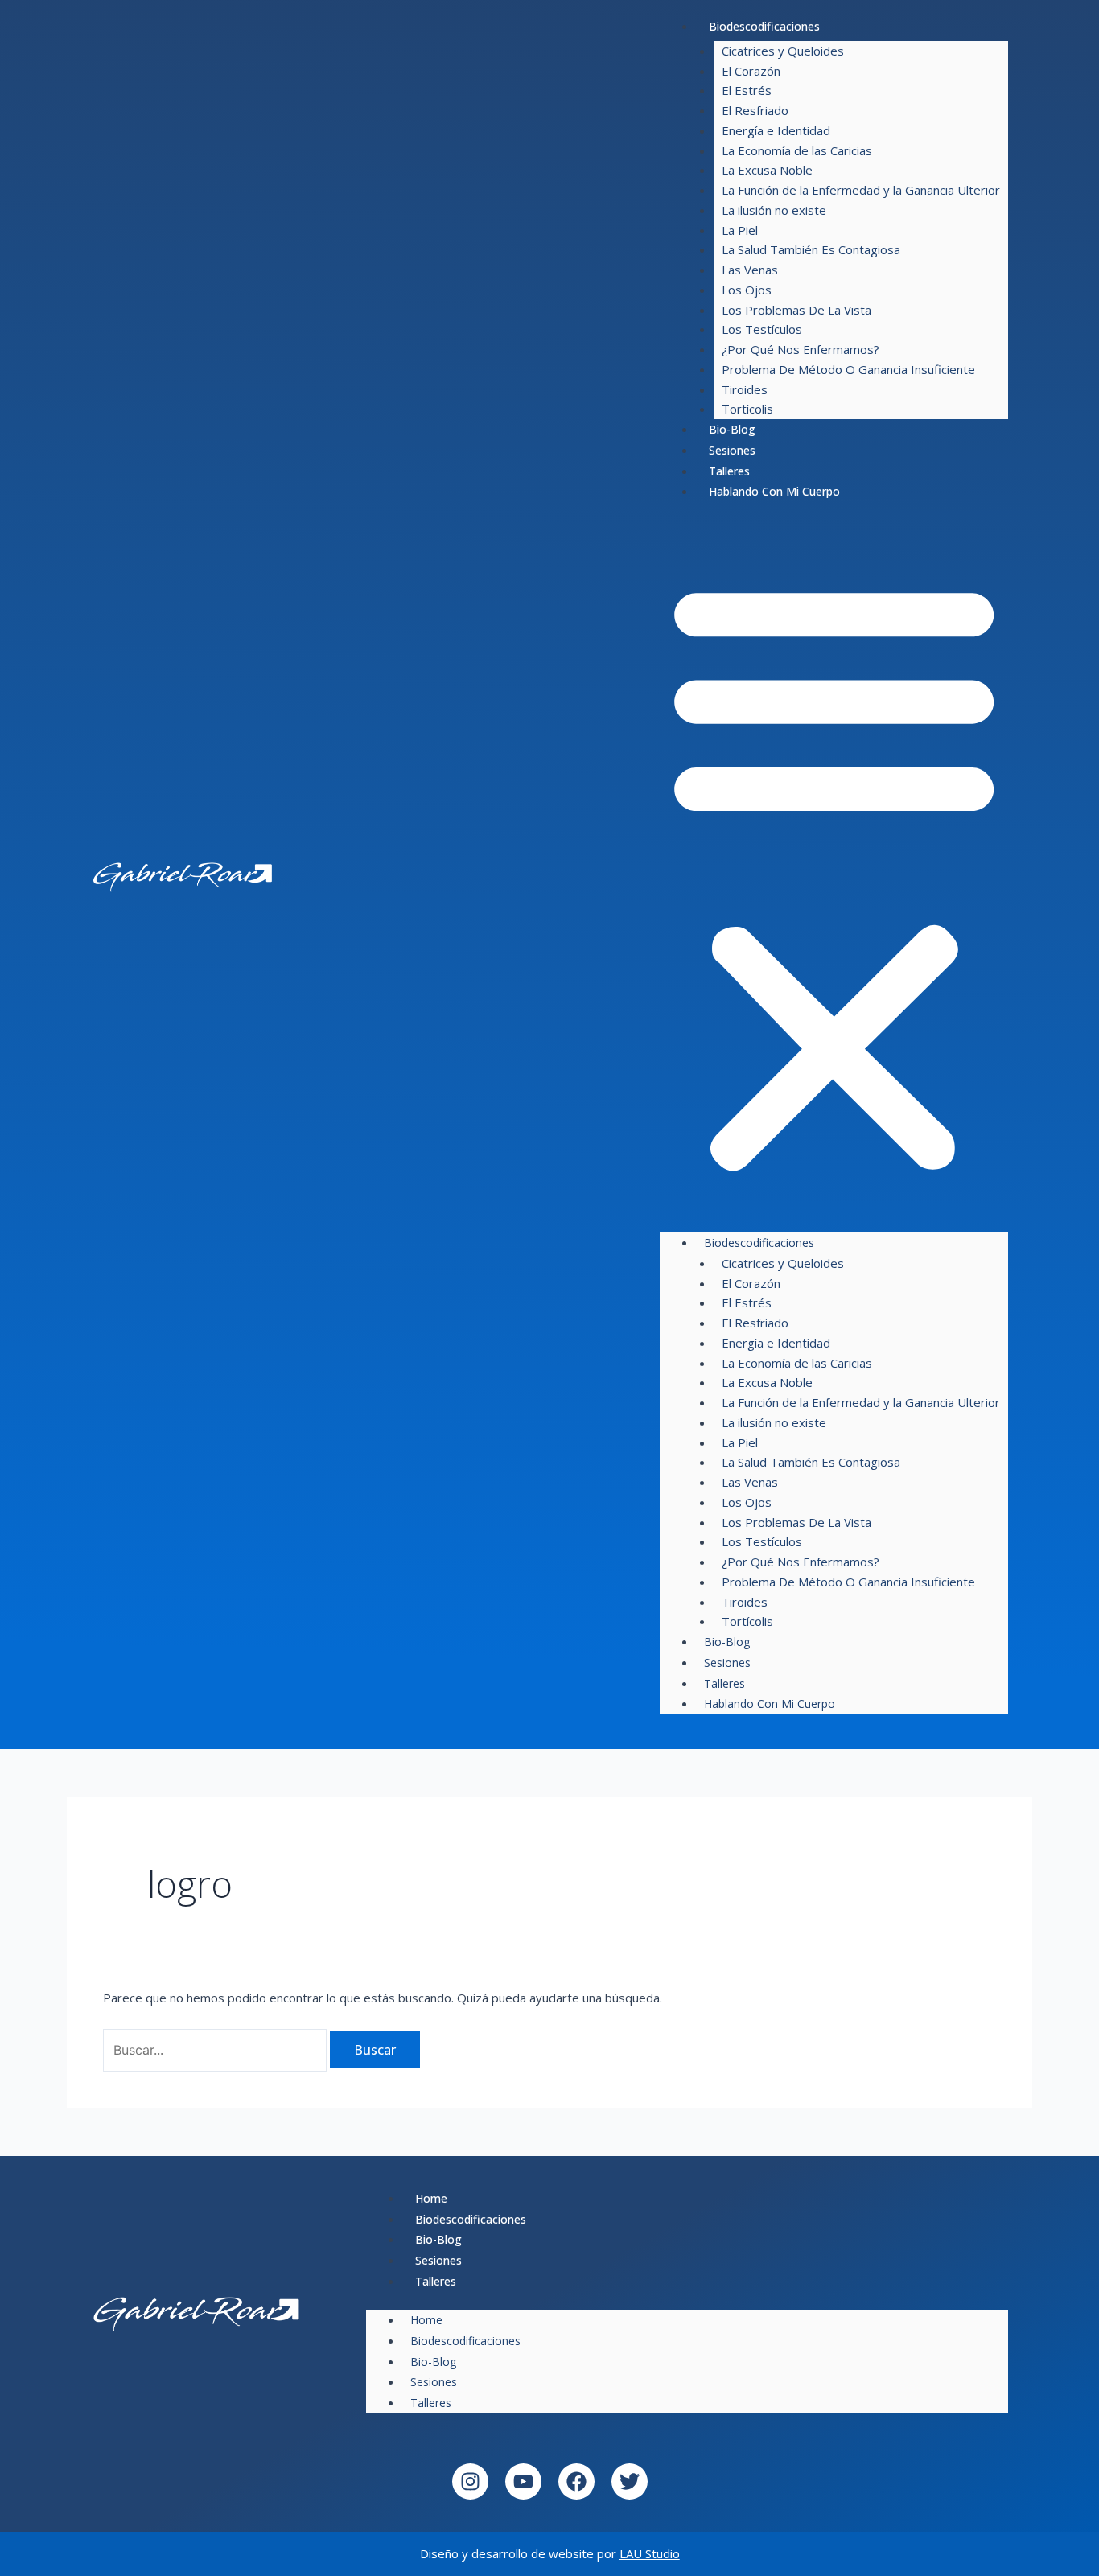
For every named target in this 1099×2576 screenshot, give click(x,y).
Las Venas (750, 270)
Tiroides (745, 389)
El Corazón (751, 71)
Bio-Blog (732, 429)
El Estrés (747, 90)
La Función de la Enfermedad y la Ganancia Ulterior (861, 190)
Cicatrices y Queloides (783, 51)
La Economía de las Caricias (797, 150)
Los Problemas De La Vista (796, 310)
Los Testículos (762, 329)
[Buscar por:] (216, 2050)
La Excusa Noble (767, 170)
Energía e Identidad (776, 130)
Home (431, 2198)
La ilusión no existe (774, 210)
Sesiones (732, 450)
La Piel (740, 230)
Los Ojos (747, 290)
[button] (834, 875)
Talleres (729, 471)
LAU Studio (650, 2553)
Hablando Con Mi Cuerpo (774, 491)
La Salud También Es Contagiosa (811, 249)
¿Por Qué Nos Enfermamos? (801, 349)
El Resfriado (755, 110)
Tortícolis (747, 409)
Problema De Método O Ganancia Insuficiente (848, 369)
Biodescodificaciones (764, 26)
